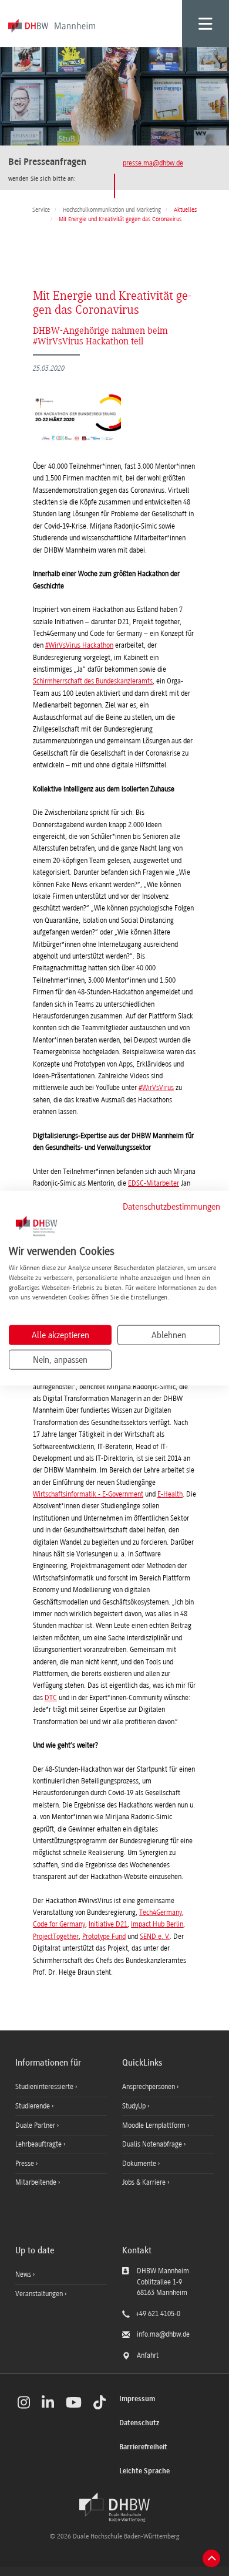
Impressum (137, 2399)
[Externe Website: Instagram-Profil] (24, 2402)
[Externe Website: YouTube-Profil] (74, 2402)
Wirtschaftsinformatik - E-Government (88, 1494)
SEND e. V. (155, 1937)
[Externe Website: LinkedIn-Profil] (48, 2402)
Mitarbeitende (37, 2182)
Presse (26, 2164)
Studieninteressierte (45, 2087)
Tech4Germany (161, 1912)
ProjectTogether (56, 1937)
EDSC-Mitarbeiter (154, 1183)
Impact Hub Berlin (157, 1924)
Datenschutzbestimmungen (171, 1206)
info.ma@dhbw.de (163, 2334)
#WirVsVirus (156, 1088)
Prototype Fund (104, 1937)
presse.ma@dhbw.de (153, 163)
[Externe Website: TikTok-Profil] (100, 2402)
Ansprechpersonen (149, 2087)
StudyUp (135, 2106)
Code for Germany (59, 1924)
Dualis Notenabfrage (153, 2144)
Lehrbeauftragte (39, 2144)
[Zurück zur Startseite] (114, 2507)
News (23, 2274)
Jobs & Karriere (145, 2182)
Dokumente (140, 2164)
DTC (51, 1698)
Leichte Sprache (144, 2471)
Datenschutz (139, 2423)
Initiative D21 (108, 1924)
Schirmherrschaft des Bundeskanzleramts (93, 681)
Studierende (33, 2106)
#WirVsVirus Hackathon (79, 645)
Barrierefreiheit (143, 2447)
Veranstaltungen (39, 2294)
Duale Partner (36, 2125)
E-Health (170, 1494)
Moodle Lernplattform (155, 2125)
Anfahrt (148, 2355)
